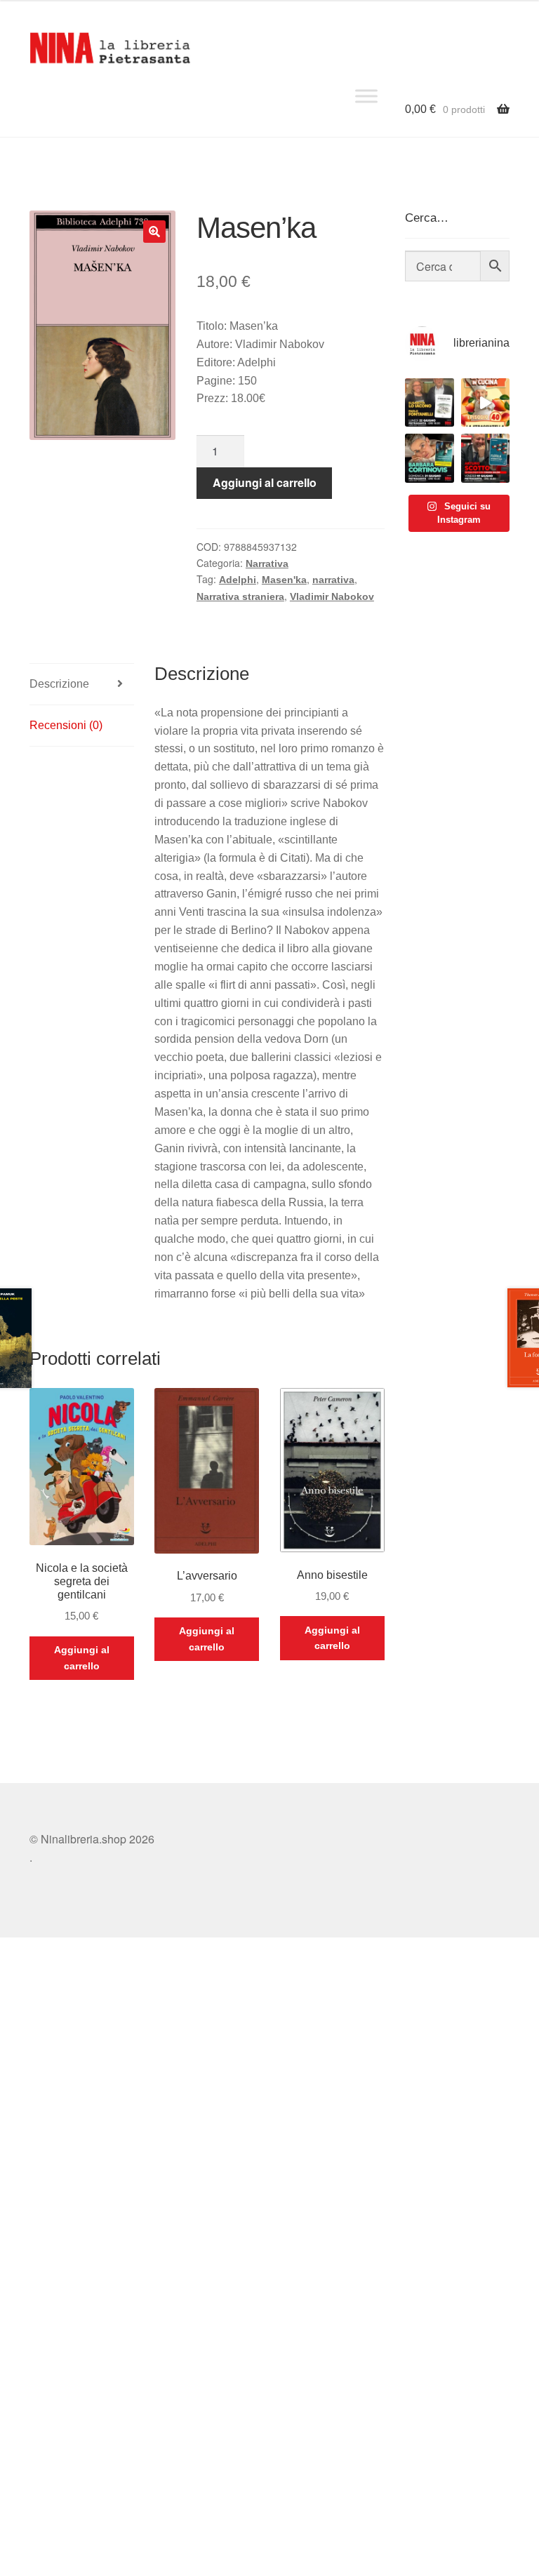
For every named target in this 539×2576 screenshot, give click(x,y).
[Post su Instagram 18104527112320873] (485, 458)
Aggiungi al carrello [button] (82, 1658)
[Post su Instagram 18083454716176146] (429, 402)
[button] (154, 232)
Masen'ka (284, 580)
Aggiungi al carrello (265, 482)
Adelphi (238, 580)
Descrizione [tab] (59, 684)
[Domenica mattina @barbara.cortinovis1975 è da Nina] (485, 402)
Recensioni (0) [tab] (66, 725)
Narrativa (267, 563)
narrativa (333, 580)
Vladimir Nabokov (332, 596)
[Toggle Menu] (366, 96)
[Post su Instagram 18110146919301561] (429, 458)
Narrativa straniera (240, 596)
